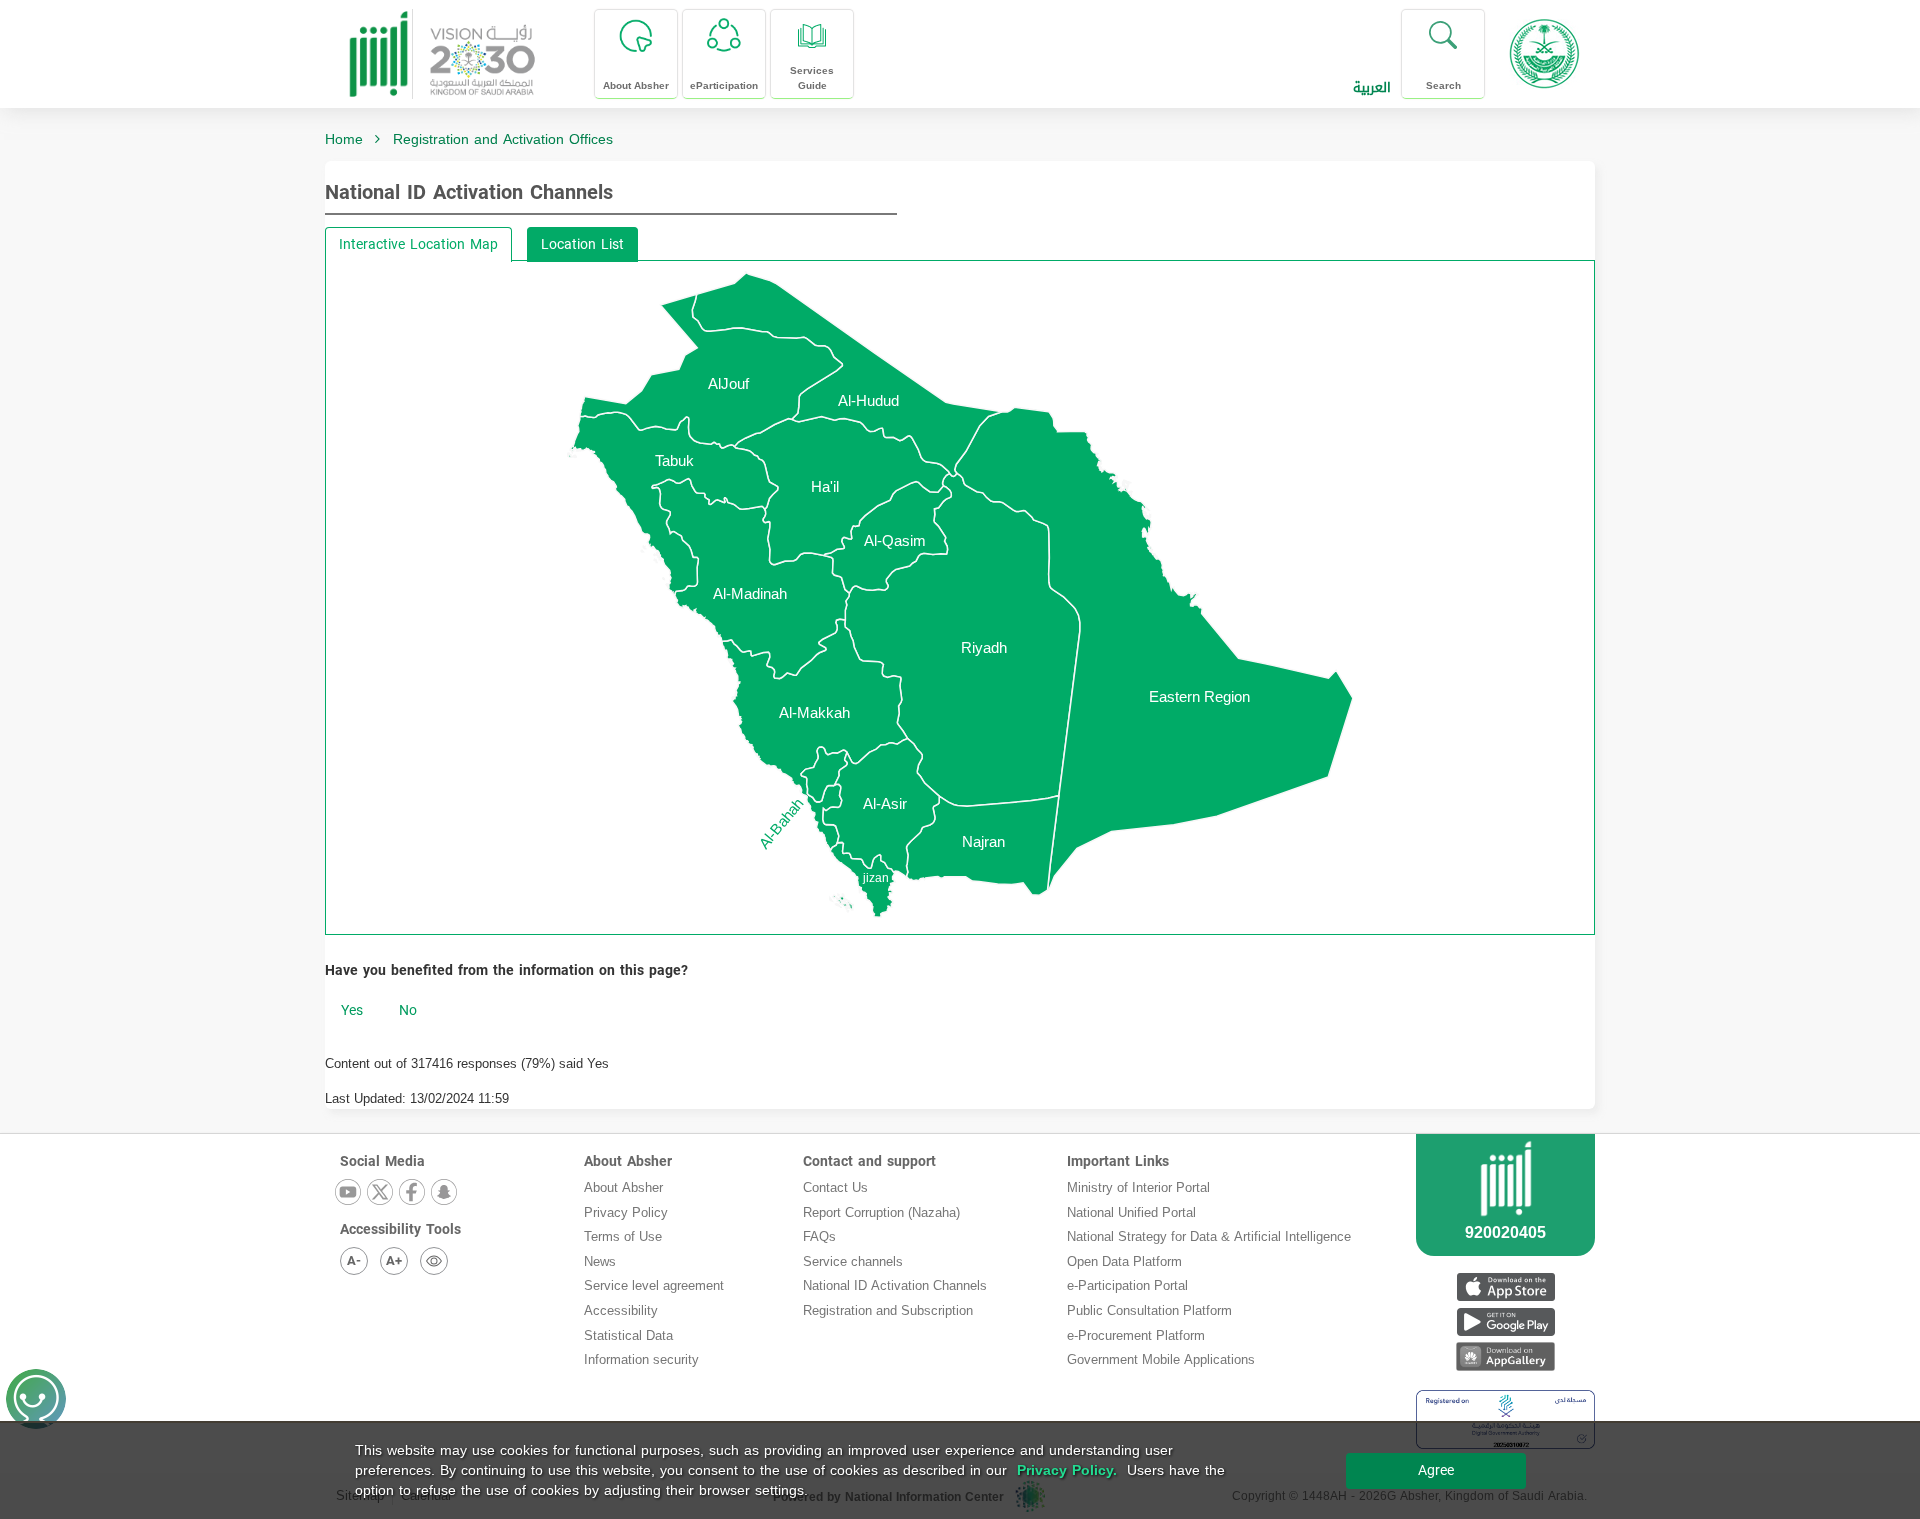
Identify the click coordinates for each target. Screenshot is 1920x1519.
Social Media (382, 1161)
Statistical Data (628, 1335)
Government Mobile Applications (1161, 1359)
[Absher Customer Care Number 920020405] (1505, 1219)
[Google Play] (1505, 1321)
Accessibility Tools (400, 1229)
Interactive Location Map (418, 244)
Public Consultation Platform (1149, 1310)
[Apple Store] (1505, 1286)
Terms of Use (623, 1236)
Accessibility (621, 1310)
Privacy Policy (626, 1212)
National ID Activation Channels (469, 192)
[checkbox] (352, 1011)
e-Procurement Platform (1136, 1335)
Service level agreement (654, 1285)
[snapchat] (445, 1193)
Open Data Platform (1124, 1261)
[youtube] (349, 1193)
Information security (641, 1359)
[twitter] (381, 1193)
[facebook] (413, 1193)
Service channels (853, 1261)
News (600, 1261)
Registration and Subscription (888, 1310)
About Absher (628, 1161)
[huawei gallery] (1505, 1356)
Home (344, 139)
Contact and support (869, 1161)
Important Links (1118, 1161)
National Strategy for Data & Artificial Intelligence (1209, 1236)
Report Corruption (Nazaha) (881, 1212)
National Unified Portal (1131, 1212)
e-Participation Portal (1127, 1285)
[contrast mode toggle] (434, 1261)
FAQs (819, 1236)
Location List (582, 244)
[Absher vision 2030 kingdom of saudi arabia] (441, 46)
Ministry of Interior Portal (1138, 1187)
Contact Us (835, 1187)
